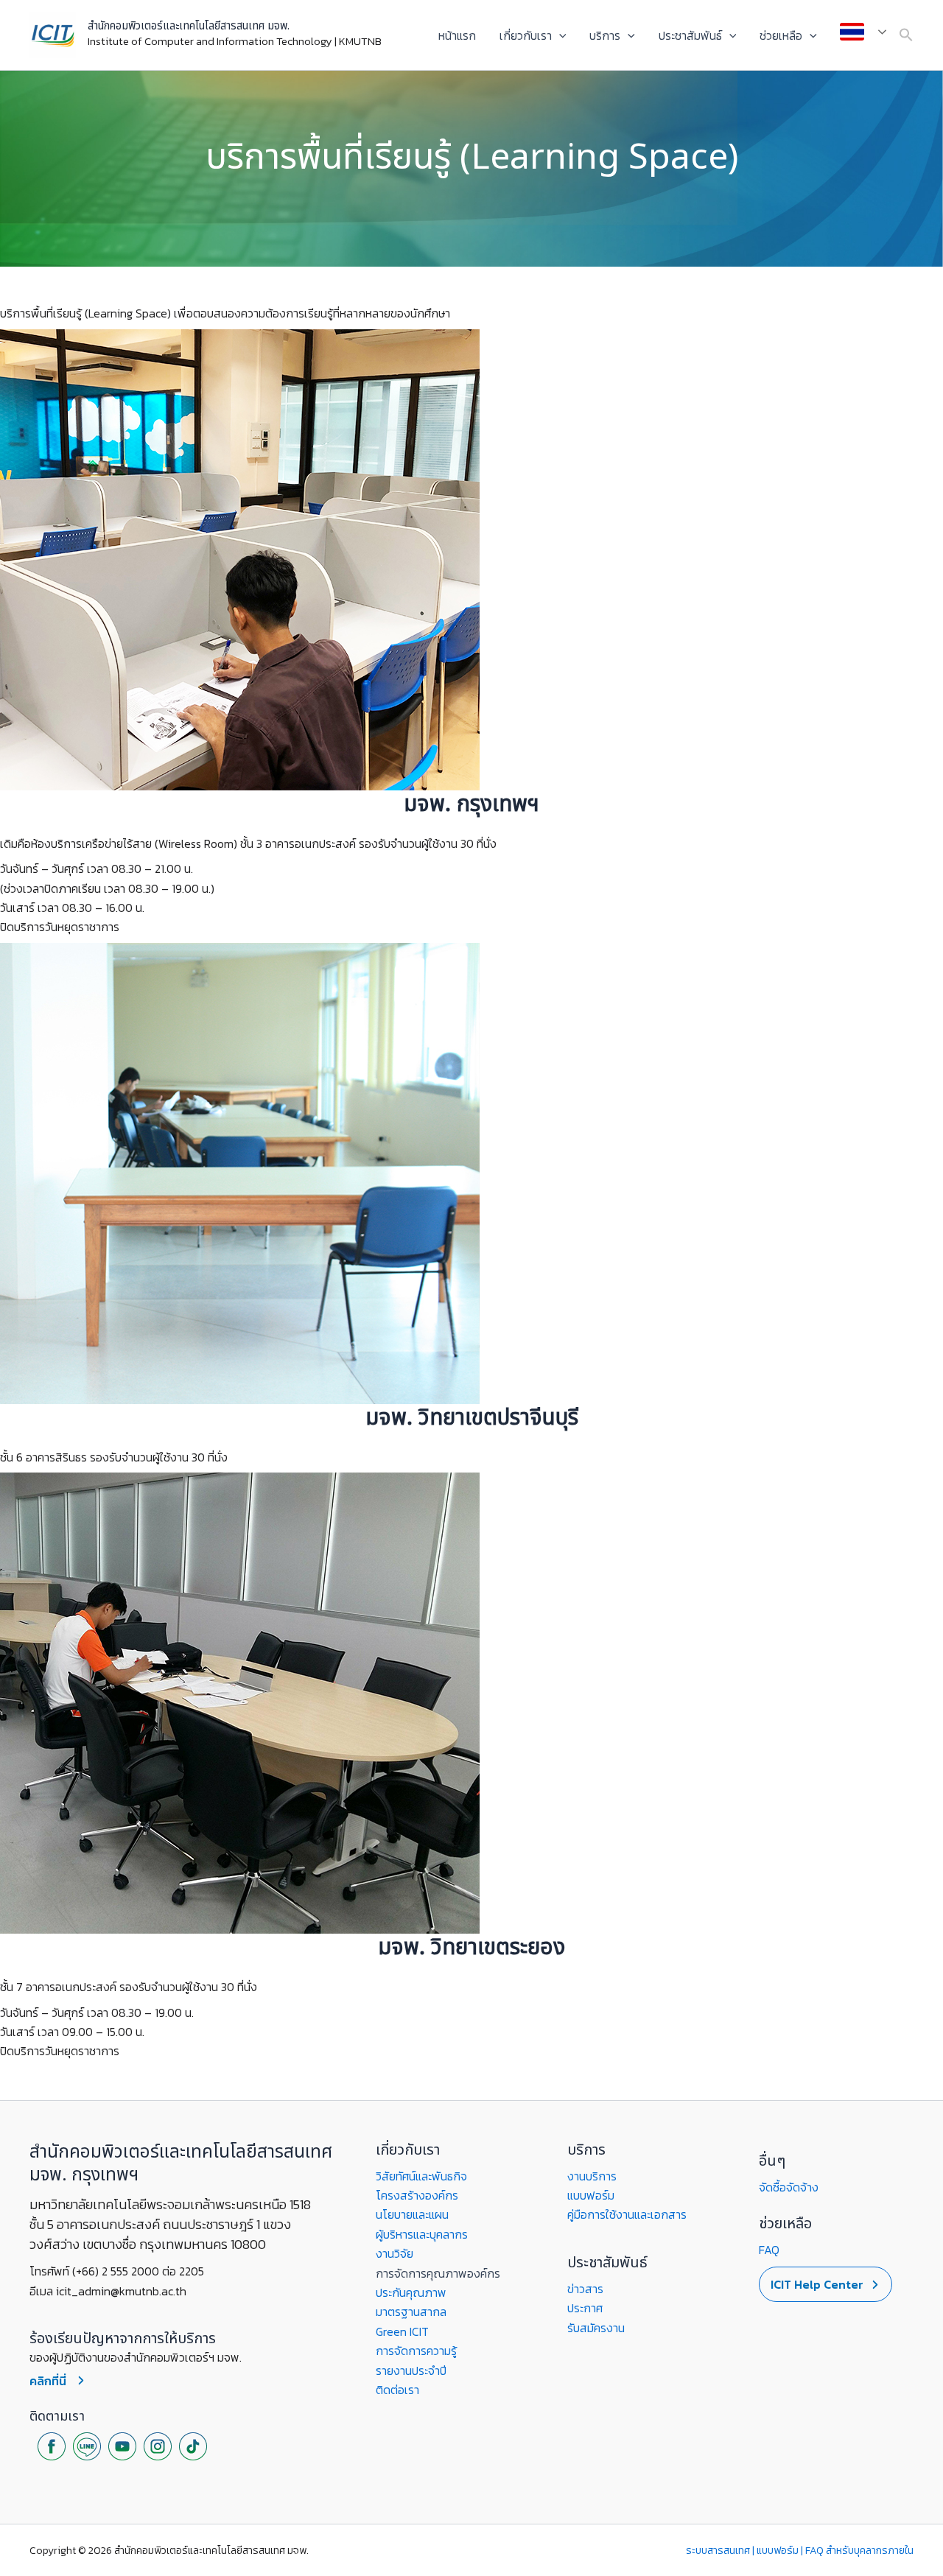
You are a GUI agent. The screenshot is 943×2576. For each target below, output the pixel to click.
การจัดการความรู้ (416, 2351)
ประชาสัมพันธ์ (690, 35)
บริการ (605, 35)
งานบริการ (592, 2176)
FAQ (769, 2250)
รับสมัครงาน (596, 2328)
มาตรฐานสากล (411, 2312)
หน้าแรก (457, 35)
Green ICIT (402, 2331)
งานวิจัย (395, 2253)
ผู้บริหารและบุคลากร (422, 2234)
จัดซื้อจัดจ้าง (789, 2187)
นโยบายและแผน (412, 2214)
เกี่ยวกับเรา (526, 35)
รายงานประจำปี (411, 2370)
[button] (559, 35)
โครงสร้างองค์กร (417, 2195)
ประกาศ (585, 2308)
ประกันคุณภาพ (411, 2292)
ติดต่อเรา (397, 2390)
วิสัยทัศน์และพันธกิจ (421, 2176)
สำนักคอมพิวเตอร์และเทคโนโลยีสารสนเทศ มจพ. (189, 26)
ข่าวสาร (585, 2289)
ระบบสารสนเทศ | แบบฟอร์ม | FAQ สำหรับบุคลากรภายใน (800, 2551)
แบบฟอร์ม (591, 2195)
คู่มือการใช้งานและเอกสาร (627, 2214)
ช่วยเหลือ (781, 35)
